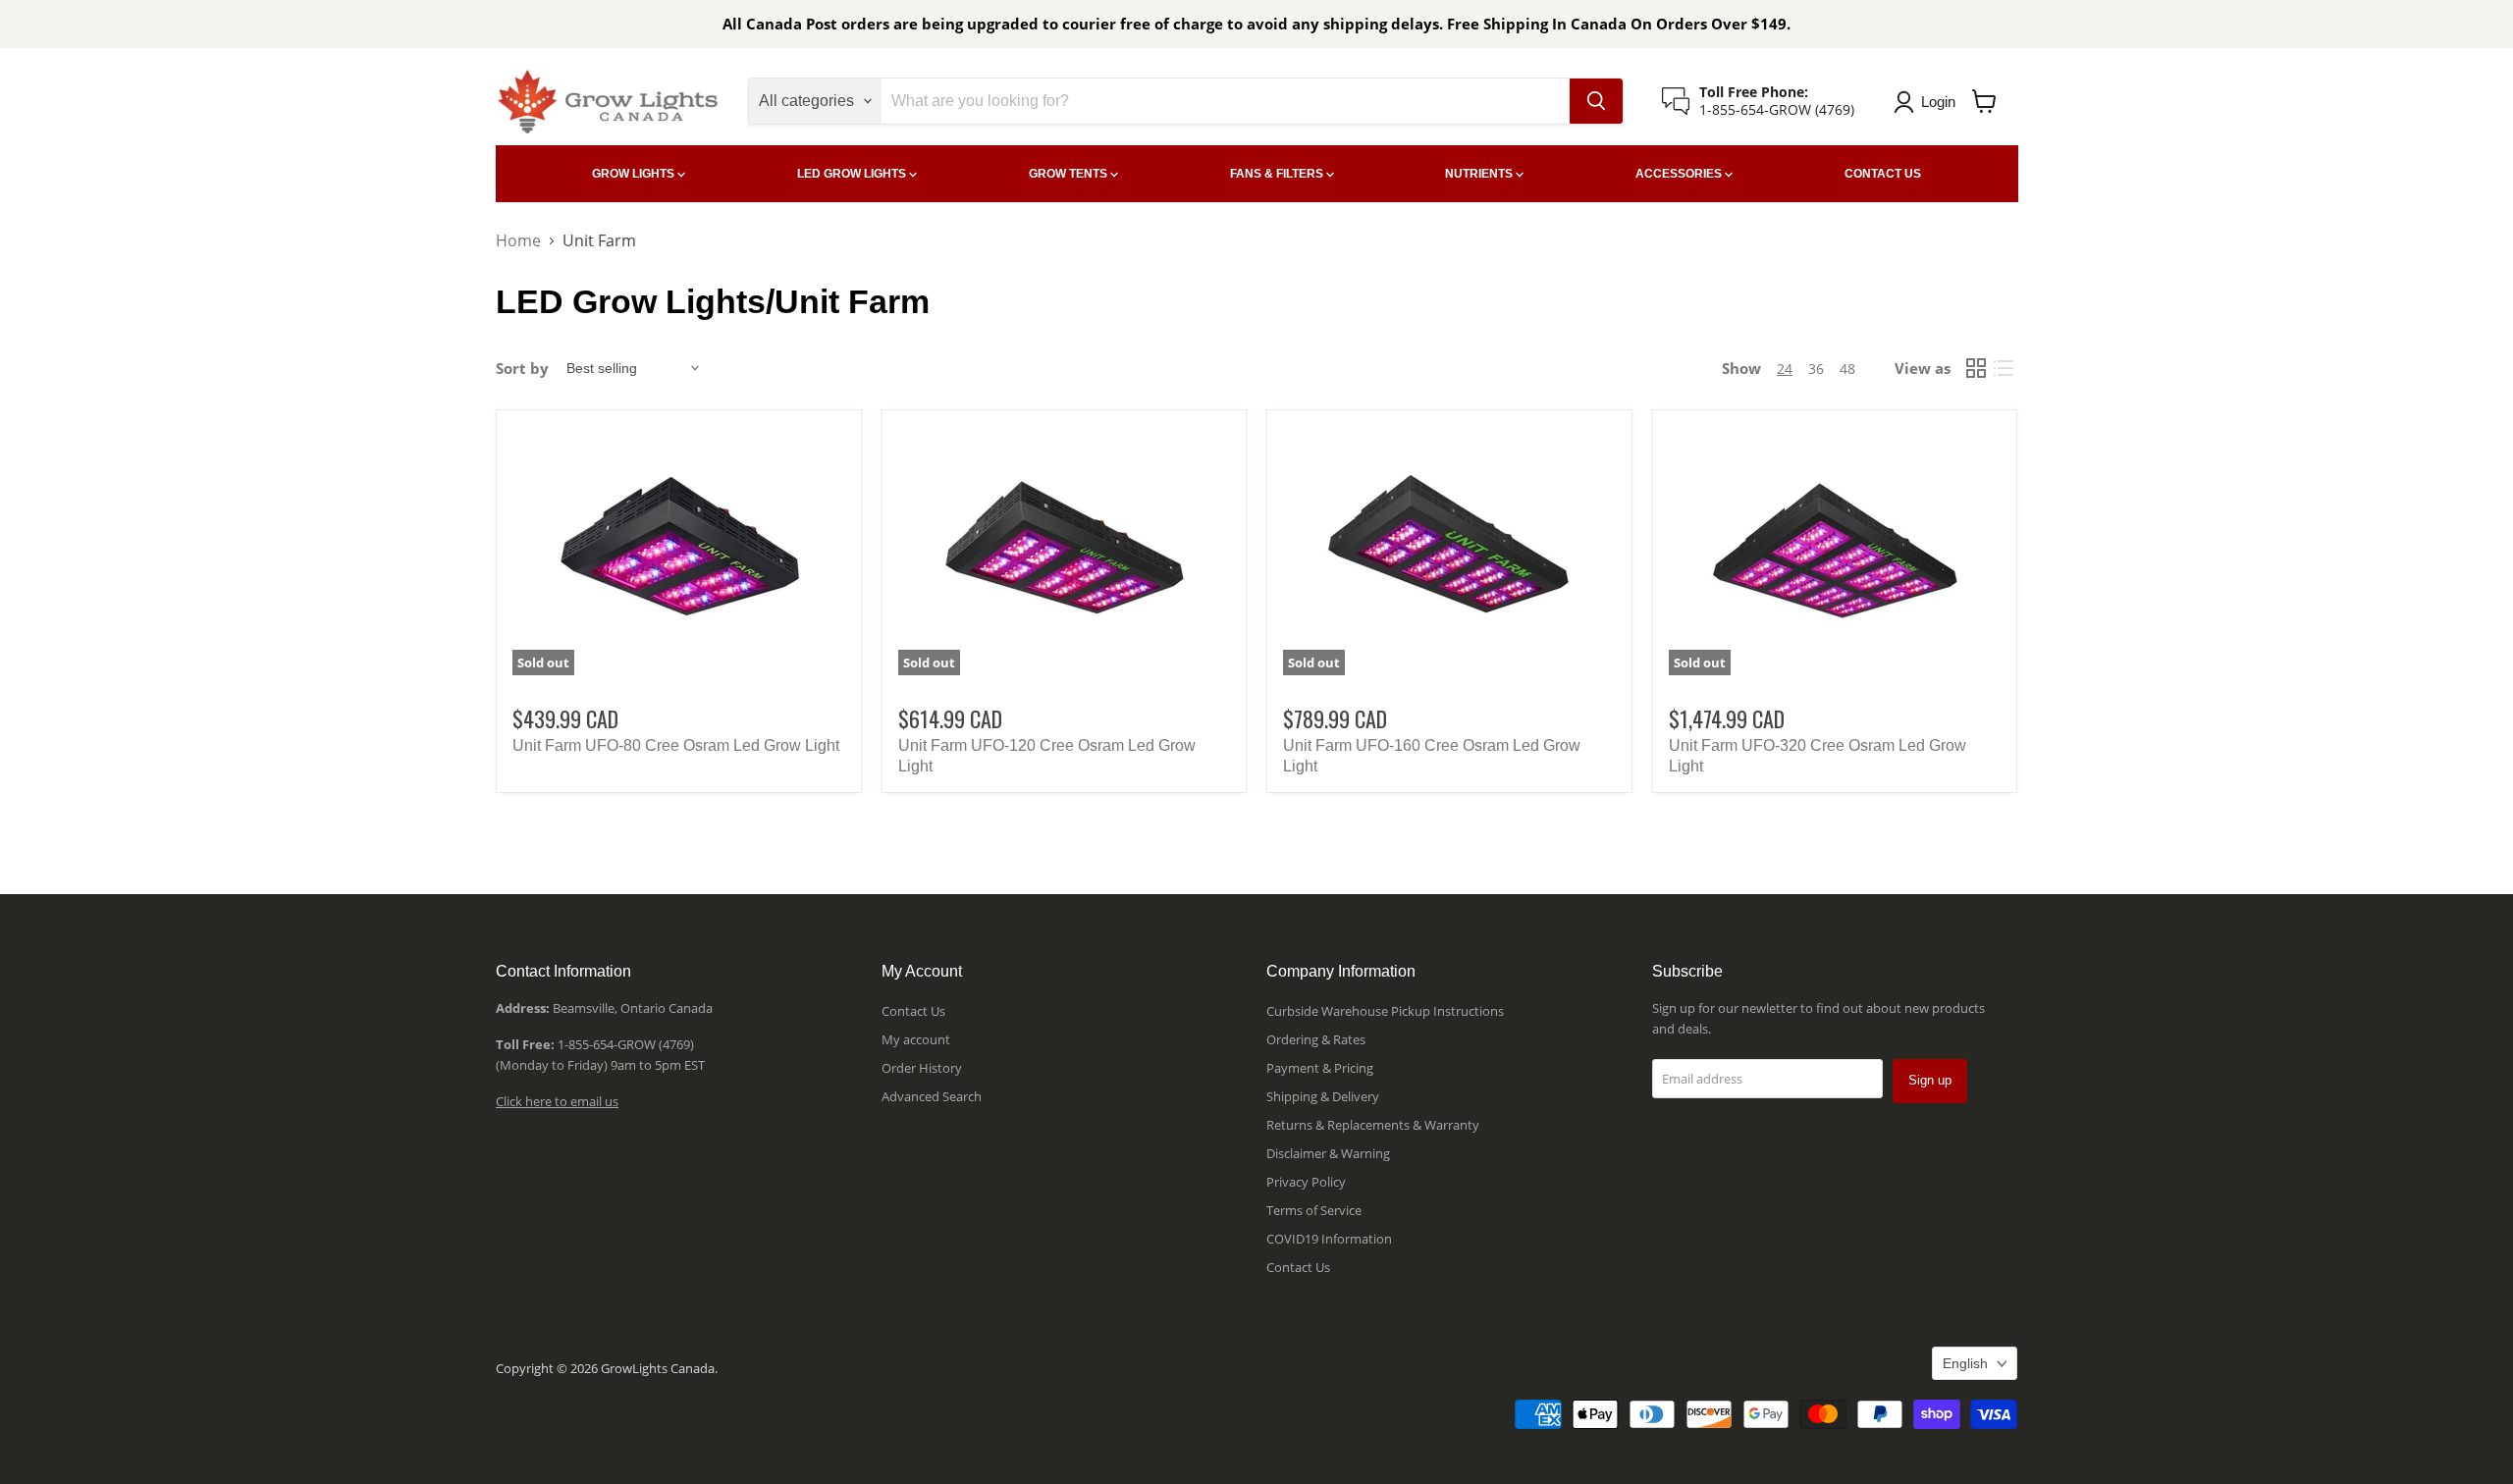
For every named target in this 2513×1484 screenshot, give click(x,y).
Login (1938, 102)
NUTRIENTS (1480, 174)
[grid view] (1976, 368)
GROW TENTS (1069, 174)
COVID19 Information (1329, 1239)
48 (1847, 369)
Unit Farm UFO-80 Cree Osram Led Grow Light (676, 745)
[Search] (1596, 101)
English (1965, 1363)
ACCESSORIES (1680, 174)
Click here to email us (557, 1101)
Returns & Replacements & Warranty (1373, 1125)
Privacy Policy (1306, 1182)
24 (1785, 369)
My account (916, 1039)
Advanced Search (932, 1096)
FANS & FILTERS (1278, 174)
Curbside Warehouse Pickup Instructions (1385, 1011)
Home (518, 240)
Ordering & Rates (1316, 1039)
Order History (922, 1068)
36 (1816, 369)
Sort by (522, 368)
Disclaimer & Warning (1328, 1153)
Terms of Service (1314, 1210)
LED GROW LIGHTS (853, 174)
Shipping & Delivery (1323, 1096)
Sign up (1930, 1080)
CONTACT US (1883, 174)
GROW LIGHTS (635, 174)
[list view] (2004, 368)
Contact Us (913, 1011)
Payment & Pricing (1320, 1068)
